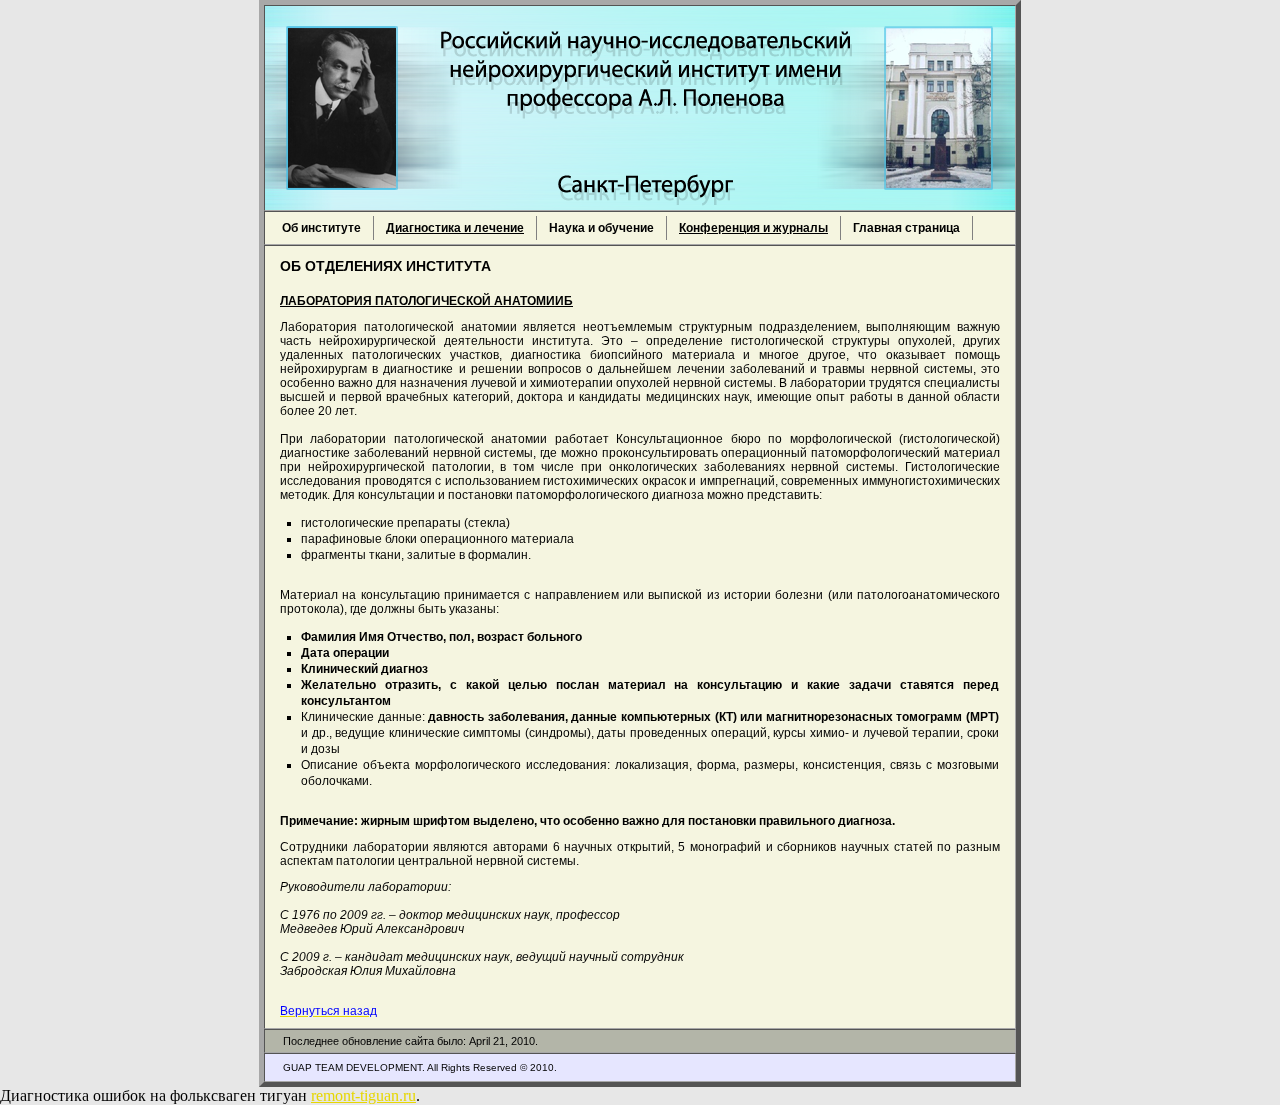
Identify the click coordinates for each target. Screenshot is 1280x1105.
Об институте (321, 228)
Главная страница (906, 228)
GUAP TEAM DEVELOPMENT (352, 1067)
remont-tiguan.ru (363, 1095)
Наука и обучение (601, 228)
